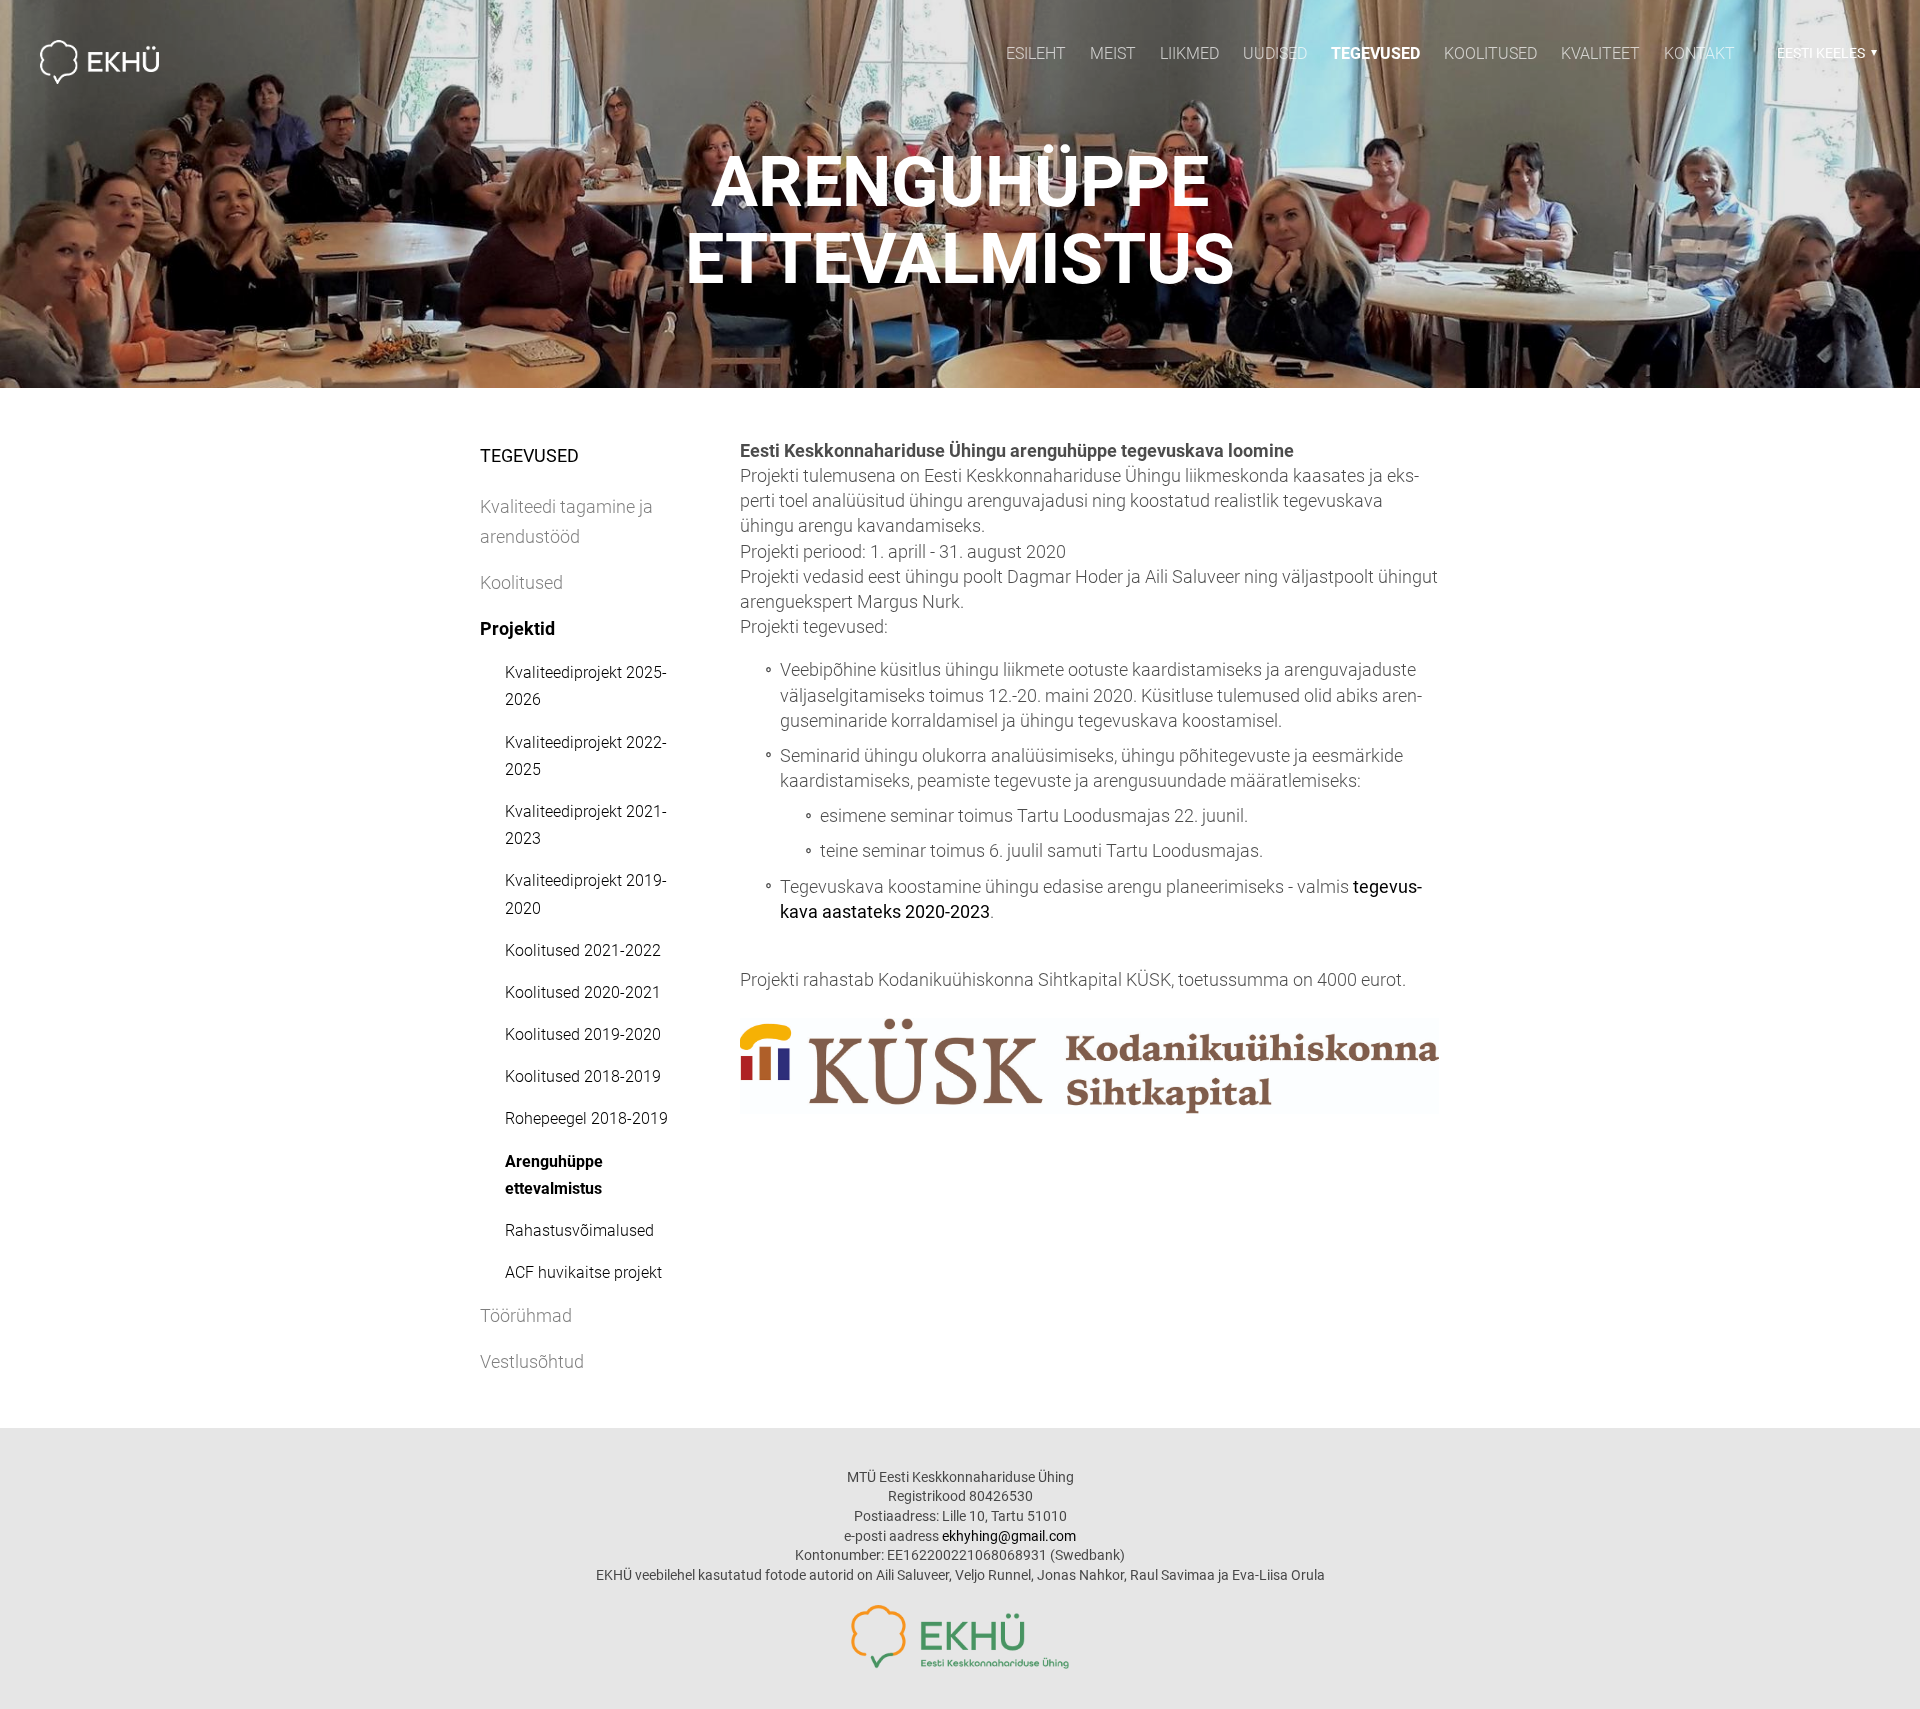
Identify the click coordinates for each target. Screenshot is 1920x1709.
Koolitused (1490, 53)
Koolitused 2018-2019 (583, 1076)
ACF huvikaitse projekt (583, 1272)
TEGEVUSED (1375, 53)
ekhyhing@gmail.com (1009, 1536)
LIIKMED (1189, 53)
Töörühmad (526, 1315)
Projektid (517, 628)
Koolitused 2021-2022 (583, 950)
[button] (1824, 53)
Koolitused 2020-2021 (583, 992)
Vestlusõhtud (532, 1361)
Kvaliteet (1600, 53)
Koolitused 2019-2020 (583, 1034)
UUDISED (1275, 53)
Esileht (1036, 53)
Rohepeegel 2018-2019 (586, 1118)
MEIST (1113, 53)
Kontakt (1699, 53)
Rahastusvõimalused (579, 1230)
